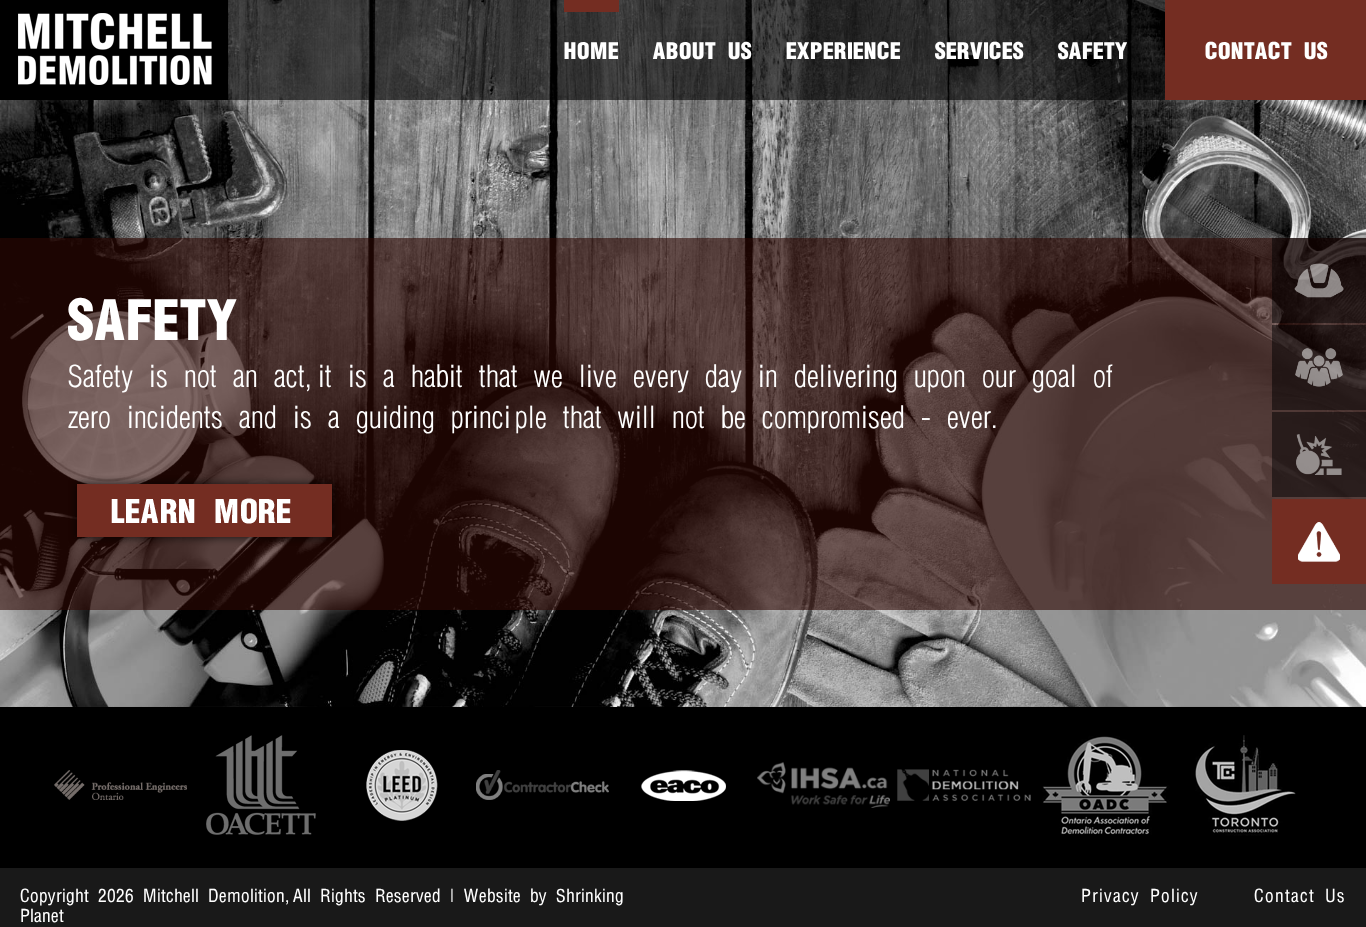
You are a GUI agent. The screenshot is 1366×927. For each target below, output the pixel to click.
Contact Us (1300, 897)
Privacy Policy (1140, 897)
